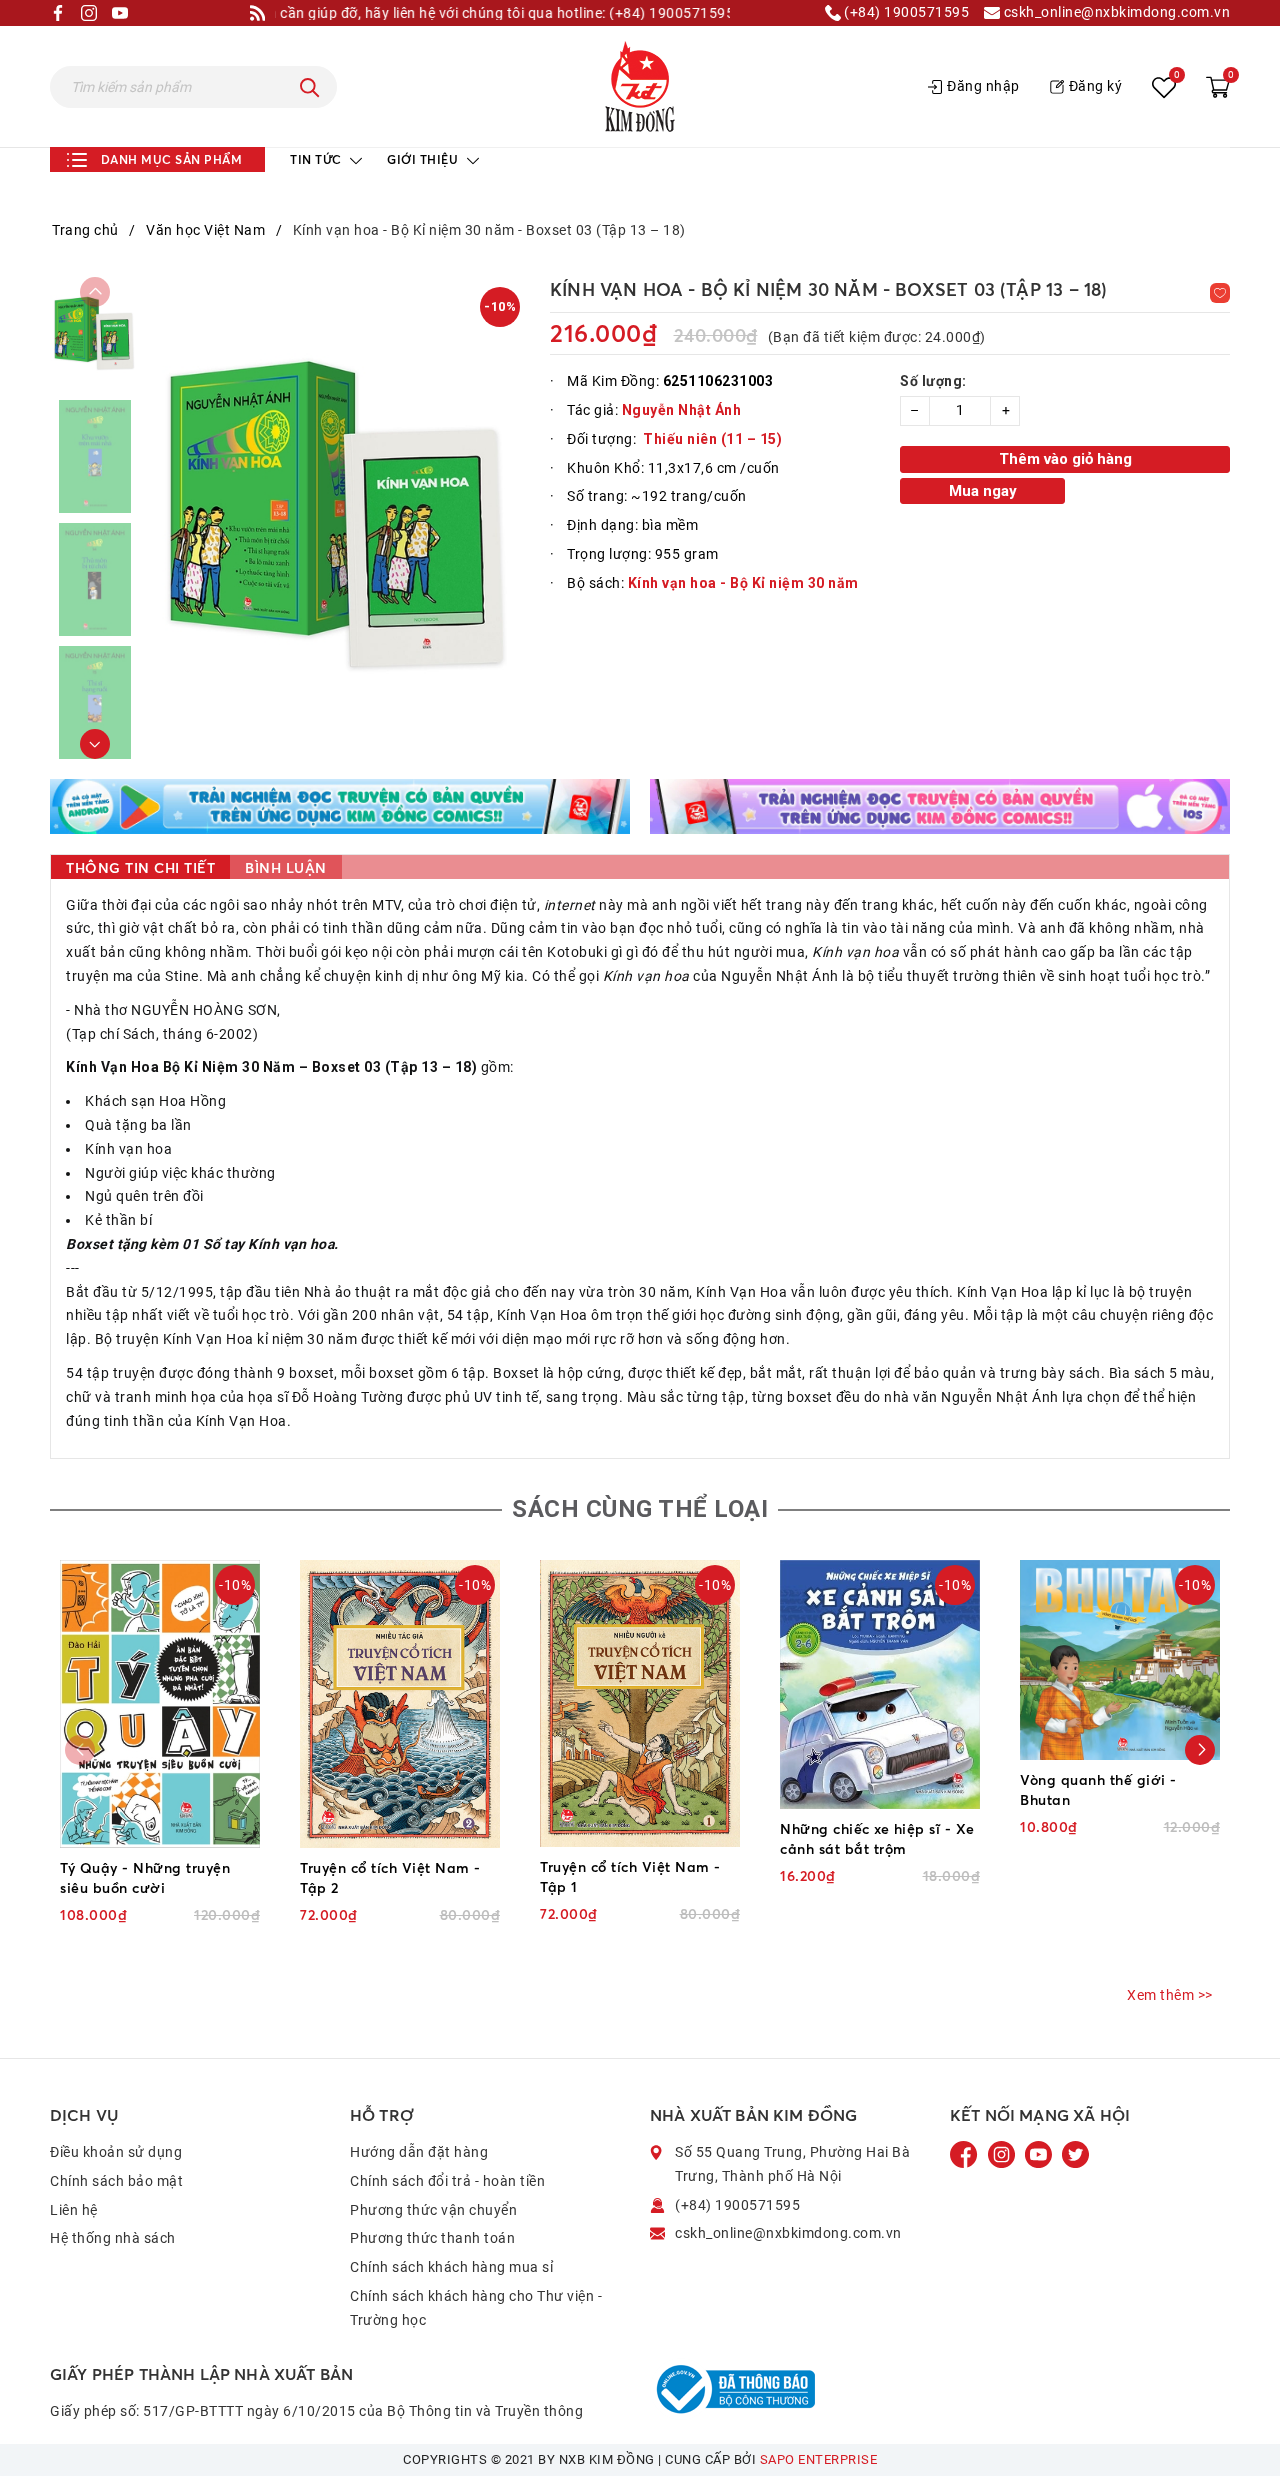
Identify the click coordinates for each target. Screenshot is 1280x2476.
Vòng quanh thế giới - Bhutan (1098, 1789)
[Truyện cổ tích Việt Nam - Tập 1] (640, 1703)
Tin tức (317, 159)
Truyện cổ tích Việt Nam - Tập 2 (390, 1877)
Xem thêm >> (1170, 1995)
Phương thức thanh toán (432, 2238)
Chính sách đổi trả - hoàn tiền (447, 2181)
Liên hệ (74, 2210)
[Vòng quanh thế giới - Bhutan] (1120, 1660)
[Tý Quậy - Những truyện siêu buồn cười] (160, 1703)
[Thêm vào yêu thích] (1220, 293)
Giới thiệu (424, 159)
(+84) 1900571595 (905, 12)
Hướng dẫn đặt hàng (419, 2152)
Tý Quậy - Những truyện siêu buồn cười (145, 1877)
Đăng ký (1096, 86)
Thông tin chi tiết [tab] (140, 867)
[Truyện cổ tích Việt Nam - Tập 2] (400, 1704)
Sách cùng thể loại (640, 1509)
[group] (340, 518)
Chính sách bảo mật (116, 2181)
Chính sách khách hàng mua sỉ (451, 2267)
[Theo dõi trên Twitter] (1075, 2154)
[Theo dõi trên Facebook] (966, 2154)
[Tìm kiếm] (310, 87)
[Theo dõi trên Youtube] (1040, 2154)
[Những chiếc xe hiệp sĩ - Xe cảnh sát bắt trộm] (880, 1684)
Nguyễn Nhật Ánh (682, 410)
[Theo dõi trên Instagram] (1003, 2154)
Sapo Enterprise (819, 2459)
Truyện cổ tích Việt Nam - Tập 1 (630, 1876)
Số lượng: (933, 381)
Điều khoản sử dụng (116, 2152)
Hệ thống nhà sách (113, 2238)
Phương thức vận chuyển (433, 2210)
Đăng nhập (983, 86)
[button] (95, 744)
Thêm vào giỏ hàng (1065, 459)
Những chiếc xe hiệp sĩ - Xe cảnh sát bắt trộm (877, 1838)
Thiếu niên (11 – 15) (712, 439)
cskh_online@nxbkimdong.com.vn (1115, 12)
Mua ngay (983, 491)
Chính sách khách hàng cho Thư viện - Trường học (476, 2308)
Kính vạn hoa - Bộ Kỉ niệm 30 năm (743, 583)
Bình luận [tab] (286, 867)
